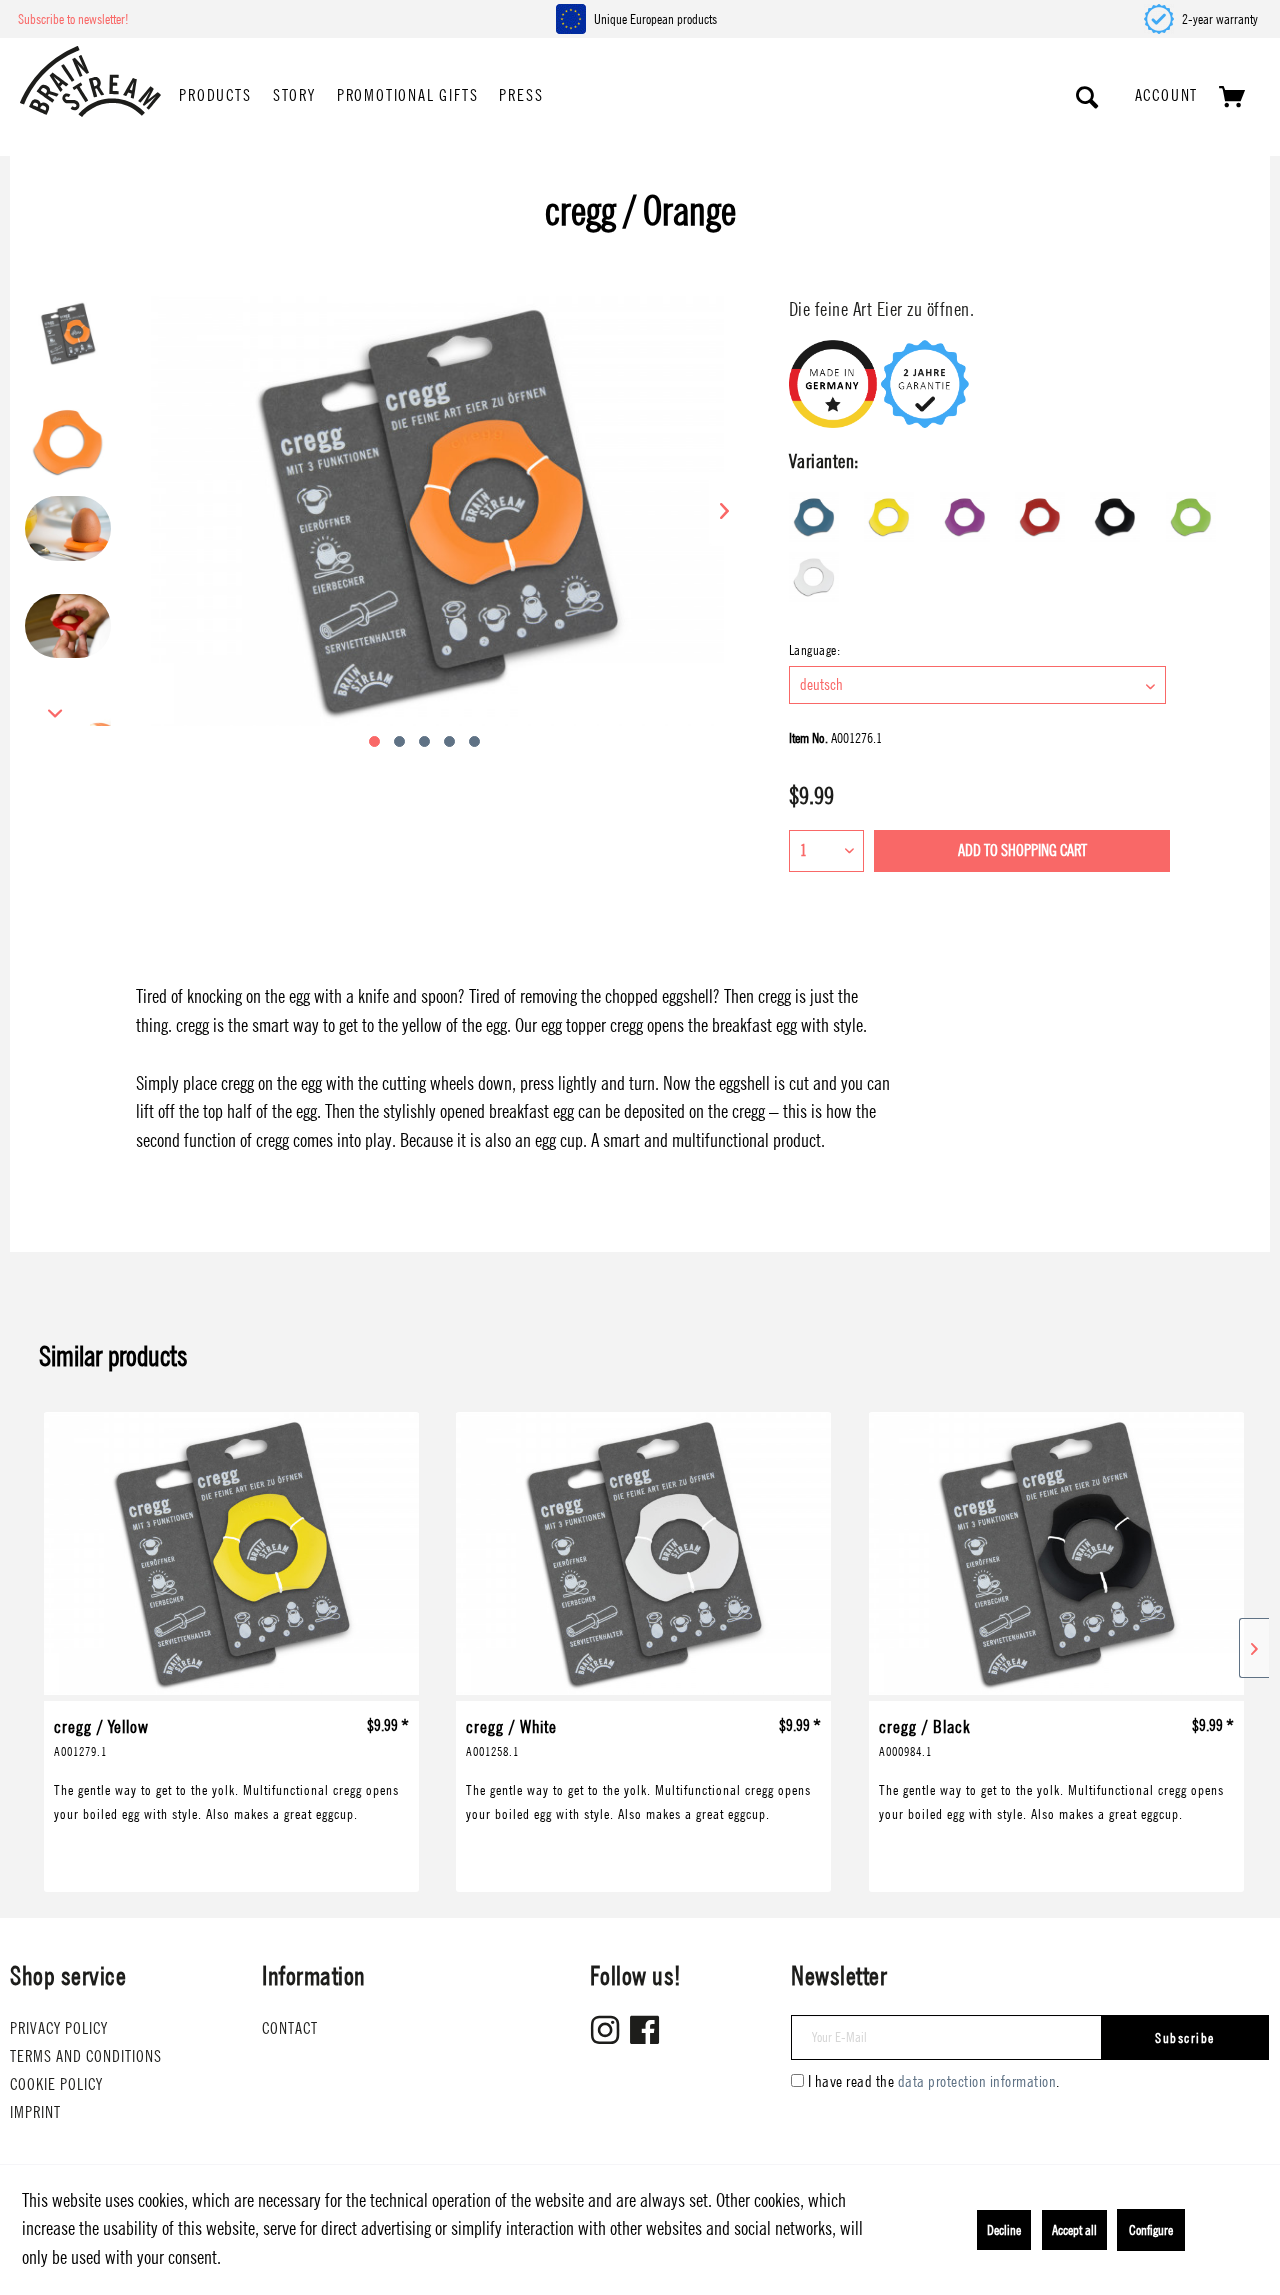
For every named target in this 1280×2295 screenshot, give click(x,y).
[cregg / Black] (1056, 1557)
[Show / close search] (1088, 97)
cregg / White (511, 1736)
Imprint (35, 2112)
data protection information (977, 2081)
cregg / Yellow (101, 1736)
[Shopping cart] (1233, 97)
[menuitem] (215, 97)
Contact (290, 2028)
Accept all (1074, 2230)
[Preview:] (68, 344)
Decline (1004, 2230)
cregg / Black (925, 1736)
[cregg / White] (643, 1557)
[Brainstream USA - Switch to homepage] (90, 81)
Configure (1151, 2230)
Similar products (113, 1356)
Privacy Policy (59, 2028)
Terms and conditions (86, 2056)
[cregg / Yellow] (231, 1557)
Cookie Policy (56, 2084)
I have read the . (934, 2081)
